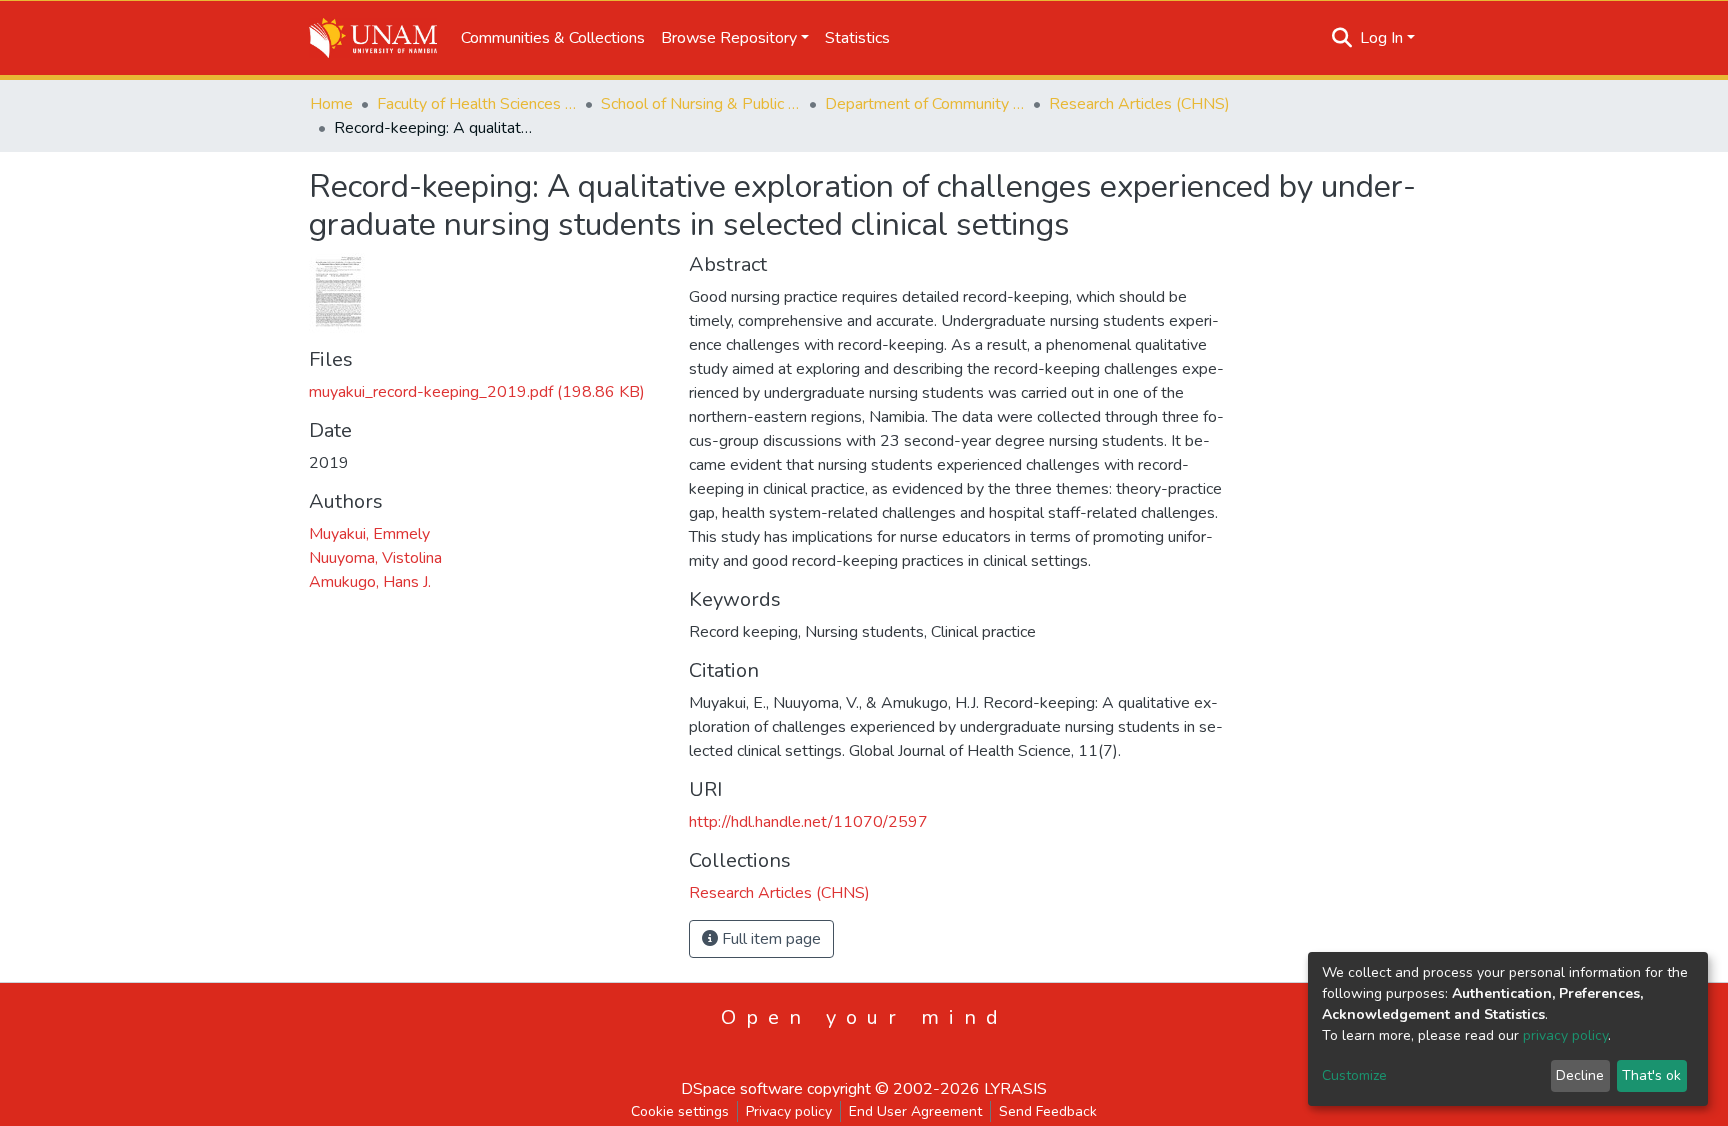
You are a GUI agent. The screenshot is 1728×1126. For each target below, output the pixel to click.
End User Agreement (915, 1111)
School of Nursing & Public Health (701, 104)
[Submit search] (1342, 38)
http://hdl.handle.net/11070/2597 (808, 822)
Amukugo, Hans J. (370, 582)
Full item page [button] (769, 939)
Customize (1354, 1075)
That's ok (1651, 1075)
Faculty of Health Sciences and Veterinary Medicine (477, 104)
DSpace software (742, 1089)
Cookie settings (680, 1111)
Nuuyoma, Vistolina (375, 558)
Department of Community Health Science (925, 104)
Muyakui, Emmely (369, 534)
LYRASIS (1015, 1089)
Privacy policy (789, 1111)
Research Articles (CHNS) (1139, 104)
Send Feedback (1048, 1111)
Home (331, 104)
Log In (1381, 38)
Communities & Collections (553, 38)
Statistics (857, 38)
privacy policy (1565, 1035)
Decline (1580, 1075)
